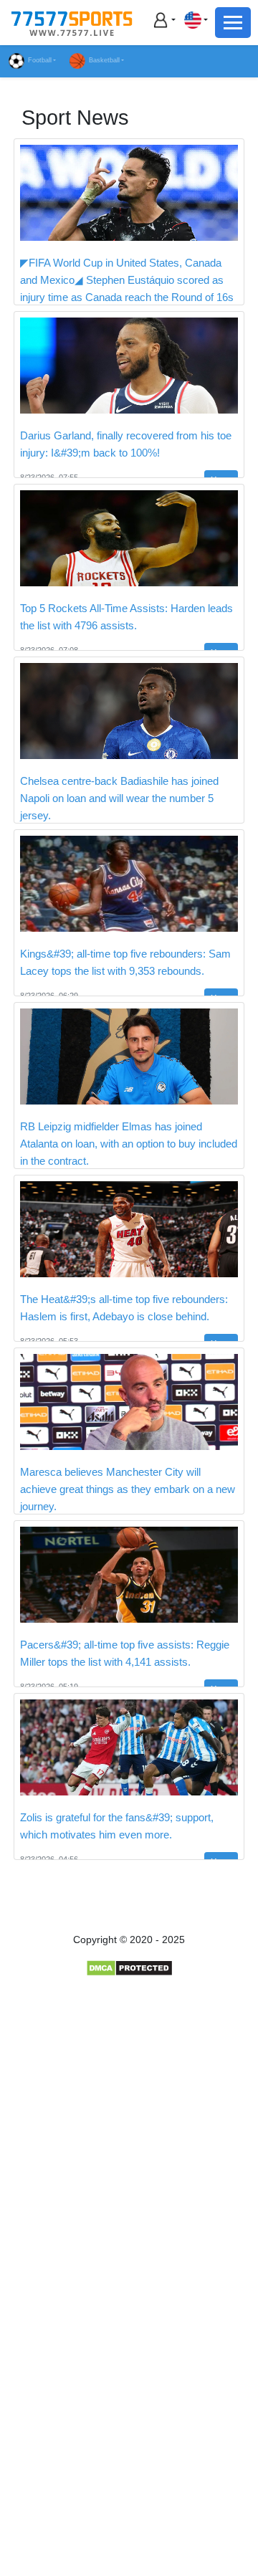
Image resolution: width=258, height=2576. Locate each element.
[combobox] (196, 20)
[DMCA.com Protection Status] (129, 1967)
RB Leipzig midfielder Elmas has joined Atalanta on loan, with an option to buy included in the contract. (129, 1144)
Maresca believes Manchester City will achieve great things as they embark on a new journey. (128, 1489)
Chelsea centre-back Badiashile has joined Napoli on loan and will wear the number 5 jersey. (119, 798)
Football (40, 60)
